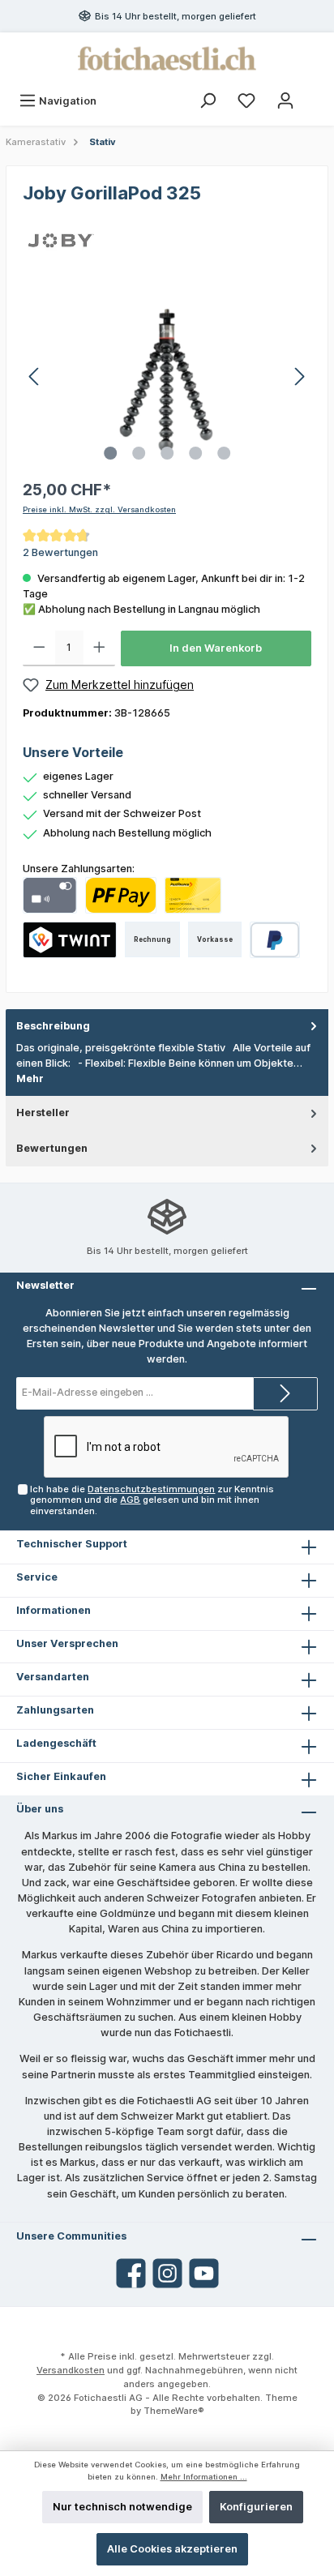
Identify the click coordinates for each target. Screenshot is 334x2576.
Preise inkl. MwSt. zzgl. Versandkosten (99, 509)
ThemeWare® (174, 2411)
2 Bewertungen (60, 552)
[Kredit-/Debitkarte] (50, 895)
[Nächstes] (299, 377)
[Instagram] (167, 2273)
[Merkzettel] (246, 101)
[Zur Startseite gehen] (167, 58)
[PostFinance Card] (193, 895)
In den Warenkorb (216, 648)
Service (37, 1577)
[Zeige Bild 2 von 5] (139, 453)
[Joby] (61, 240)
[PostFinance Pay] (121, 895)
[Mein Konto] (285, 101)
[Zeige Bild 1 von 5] (110, 453)
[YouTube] (204, 2273)
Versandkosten (71, 2370)
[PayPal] (275, 940)
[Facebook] (131, 2273)
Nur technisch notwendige (122, 2507)
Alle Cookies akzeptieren (172, 2549)
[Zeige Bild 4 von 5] (195, 453)
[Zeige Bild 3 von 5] (167, 453)
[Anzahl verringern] (39, 648)
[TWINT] (70, 940)
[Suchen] (208, 101)
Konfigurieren (256, 2507)
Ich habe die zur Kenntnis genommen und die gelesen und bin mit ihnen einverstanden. (152, 1500)
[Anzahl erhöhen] (99, 648)
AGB (130, 1500)
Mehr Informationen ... (204, 2477)
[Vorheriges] (35, 377)
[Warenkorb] (315, 93)
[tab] (167, 1053)
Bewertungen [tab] (52, 1148)
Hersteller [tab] (43, 1113)
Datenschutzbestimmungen (151, 1489)
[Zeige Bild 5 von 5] (224, 453)
